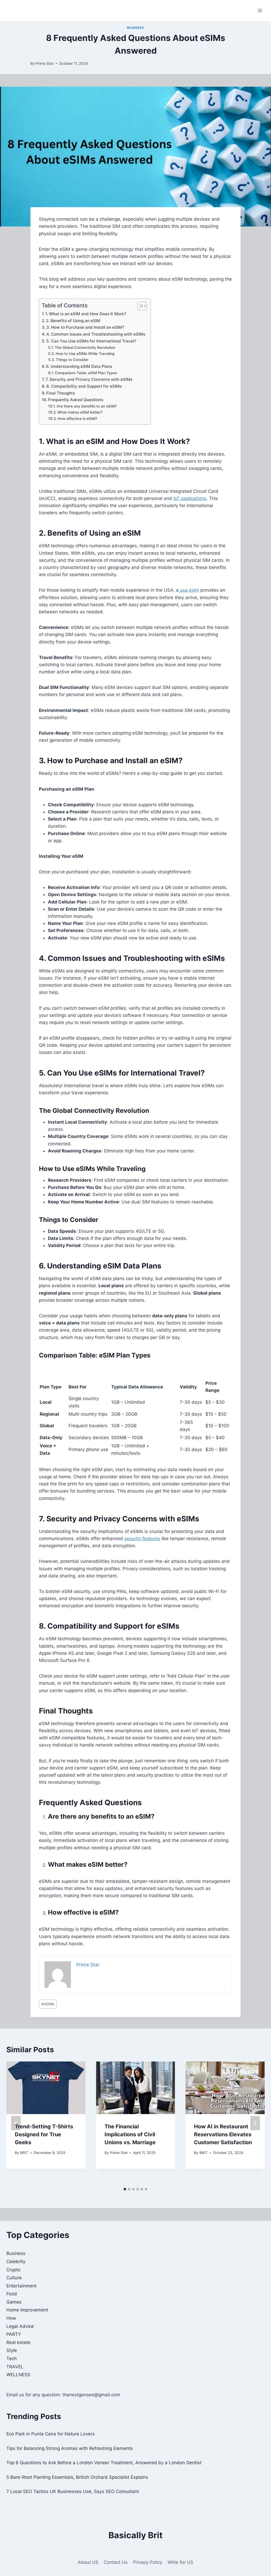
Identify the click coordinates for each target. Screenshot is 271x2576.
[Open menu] (260, 10)
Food (12, 2294)
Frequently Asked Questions (76, 400)
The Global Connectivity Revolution (85, 348)
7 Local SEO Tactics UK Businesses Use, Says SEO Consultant (73, 2491)
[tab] (125, 2189)
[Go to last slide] (16, 2123)
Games (14, 2302)
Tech (12, 2359)
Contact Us (116, 2562)
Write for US (180, 2562)
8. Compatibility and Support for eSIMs (84, 386)
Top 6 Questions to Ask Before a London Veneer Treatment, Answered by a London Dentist (104, 2463)
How (11, 2318)
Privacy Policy (148, 2562)
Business (136, 28)
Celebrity (16, 2262)
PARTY (14, 2334)
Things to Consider (72, 360)
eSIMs (48, 2004)
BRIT (24, 2153)
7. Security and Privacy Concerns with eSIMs (89, 379)
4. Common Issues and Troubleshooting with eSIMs (96, 334)
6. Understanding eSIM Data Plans (79, 366)
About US (88, 2562)
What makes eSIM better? (80, 412)
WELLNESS (18, 2375)
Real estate (18, 2342)
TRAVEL (15, 2367)
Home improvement (27, 2310)
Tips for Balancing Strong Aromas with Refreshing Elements (70, 2448)
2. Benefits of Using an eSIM (73, 321)
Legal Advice (20, 2326)
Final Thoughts (61, 393)
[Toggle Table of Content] (139, 306)
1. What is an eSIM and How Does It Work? (86, 314)
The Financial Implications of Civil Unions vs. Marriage (130, 2134)
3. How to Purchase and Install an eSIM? (85, 327)
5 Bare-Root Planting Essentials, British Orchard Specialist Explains (77, 2477)
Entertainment (21, 2286)
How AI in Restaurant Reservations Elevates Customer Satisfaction (223, 2134)
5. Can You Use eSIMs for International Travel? (91, 341)
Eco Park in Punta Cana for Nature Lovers (51, 2434)
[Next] (255, 2123)
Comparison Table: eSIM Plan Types (86, 373)
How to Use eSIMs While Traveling (85, 354)
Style (12, 2350)
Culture (14, 2278)
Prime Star (45, 63)
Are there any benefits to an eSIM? (87, 406)
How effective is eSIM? (77, 419)
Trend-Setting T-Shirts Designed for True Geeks (44, 2134)
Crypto (13, 2270)
